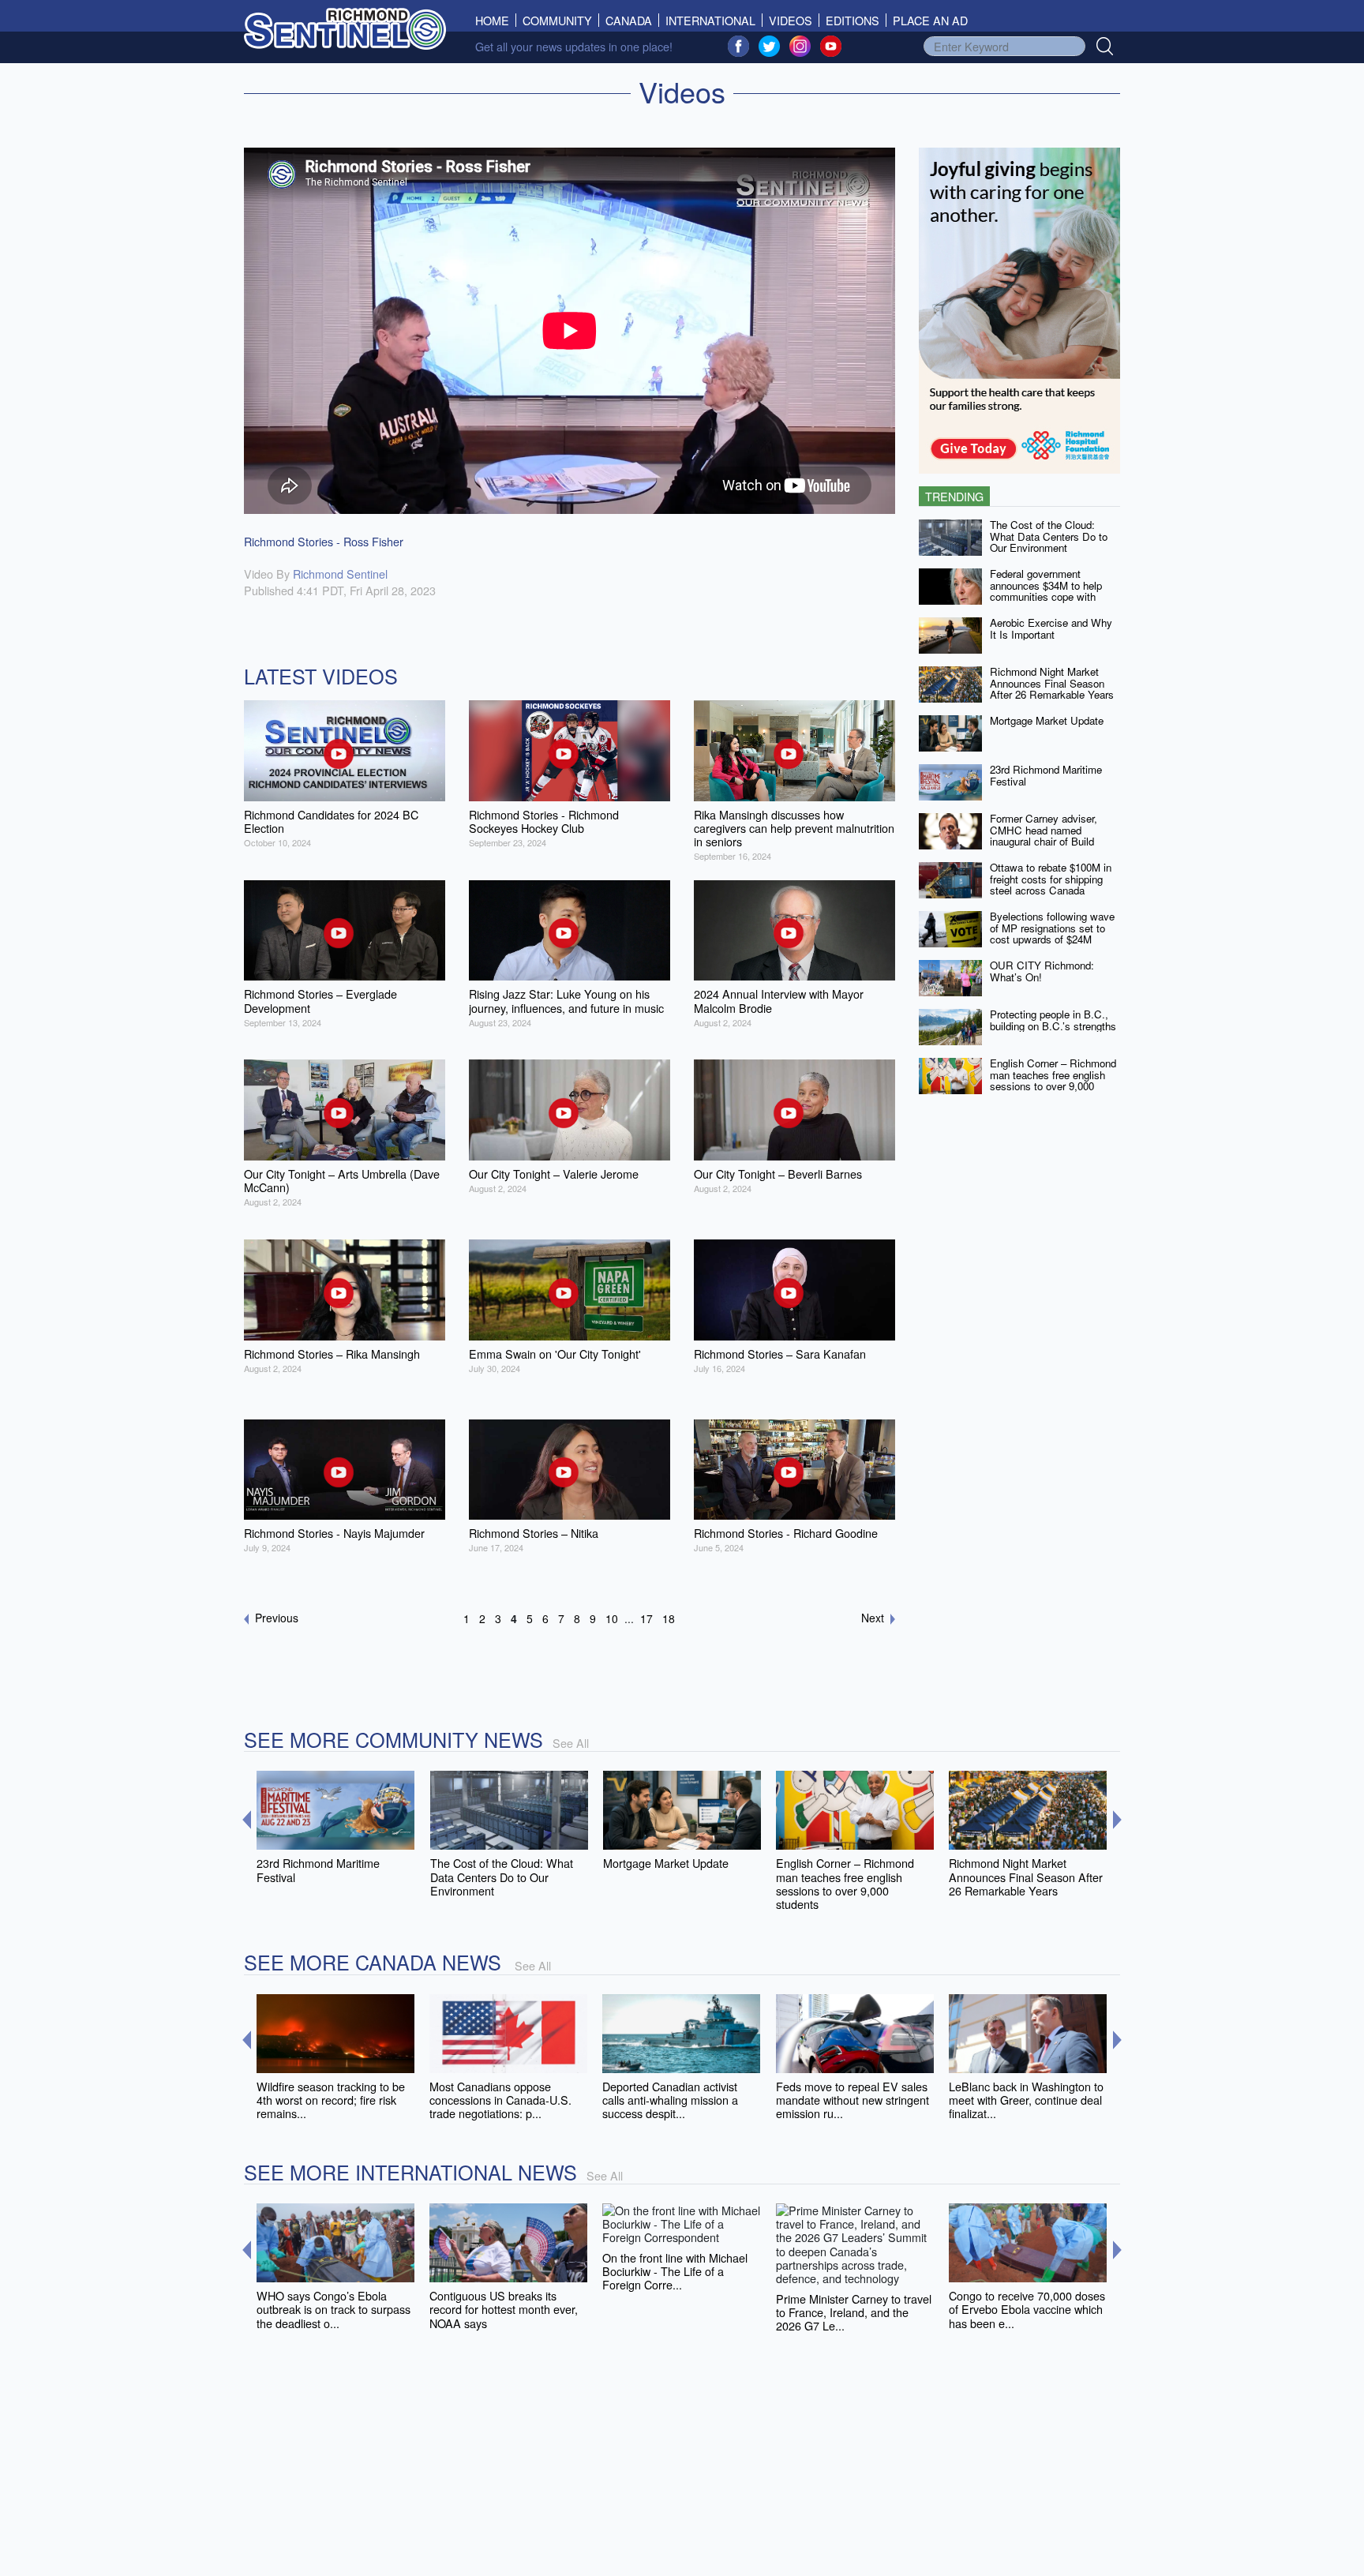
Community (557, 20)
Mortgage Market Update (1047, 720)
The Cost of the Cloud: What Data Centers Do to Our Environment (1049, 536)
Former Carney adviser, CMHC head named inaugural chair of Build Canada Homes (1044, 836)
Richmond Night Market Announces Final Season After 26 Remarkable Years (1052, 683)
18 (669, 1618)
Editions (852, 20)
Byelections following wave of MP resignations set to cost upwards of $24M (1052, 928)
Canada (629, 20)
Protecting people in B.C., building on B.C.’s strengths (1053, 1020)
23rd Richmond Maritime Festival (1046, 775)
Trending (954, 496)
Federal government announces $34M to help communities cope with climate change (1046, 591)
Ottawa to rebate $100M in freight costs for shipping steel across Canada (1051, 879)
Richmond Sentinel (340, 574)
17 (646, 1618)
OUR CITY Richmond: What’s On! (1042, 971)
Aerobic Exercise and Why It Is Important (1051, 628)
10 (612, 1618)
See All (571, 1743)
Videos (791, 20)
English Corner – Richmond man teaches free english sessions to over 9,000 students (1053, 1080)
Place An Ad (930, 20)
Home (496, 20)
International (710, 20)
